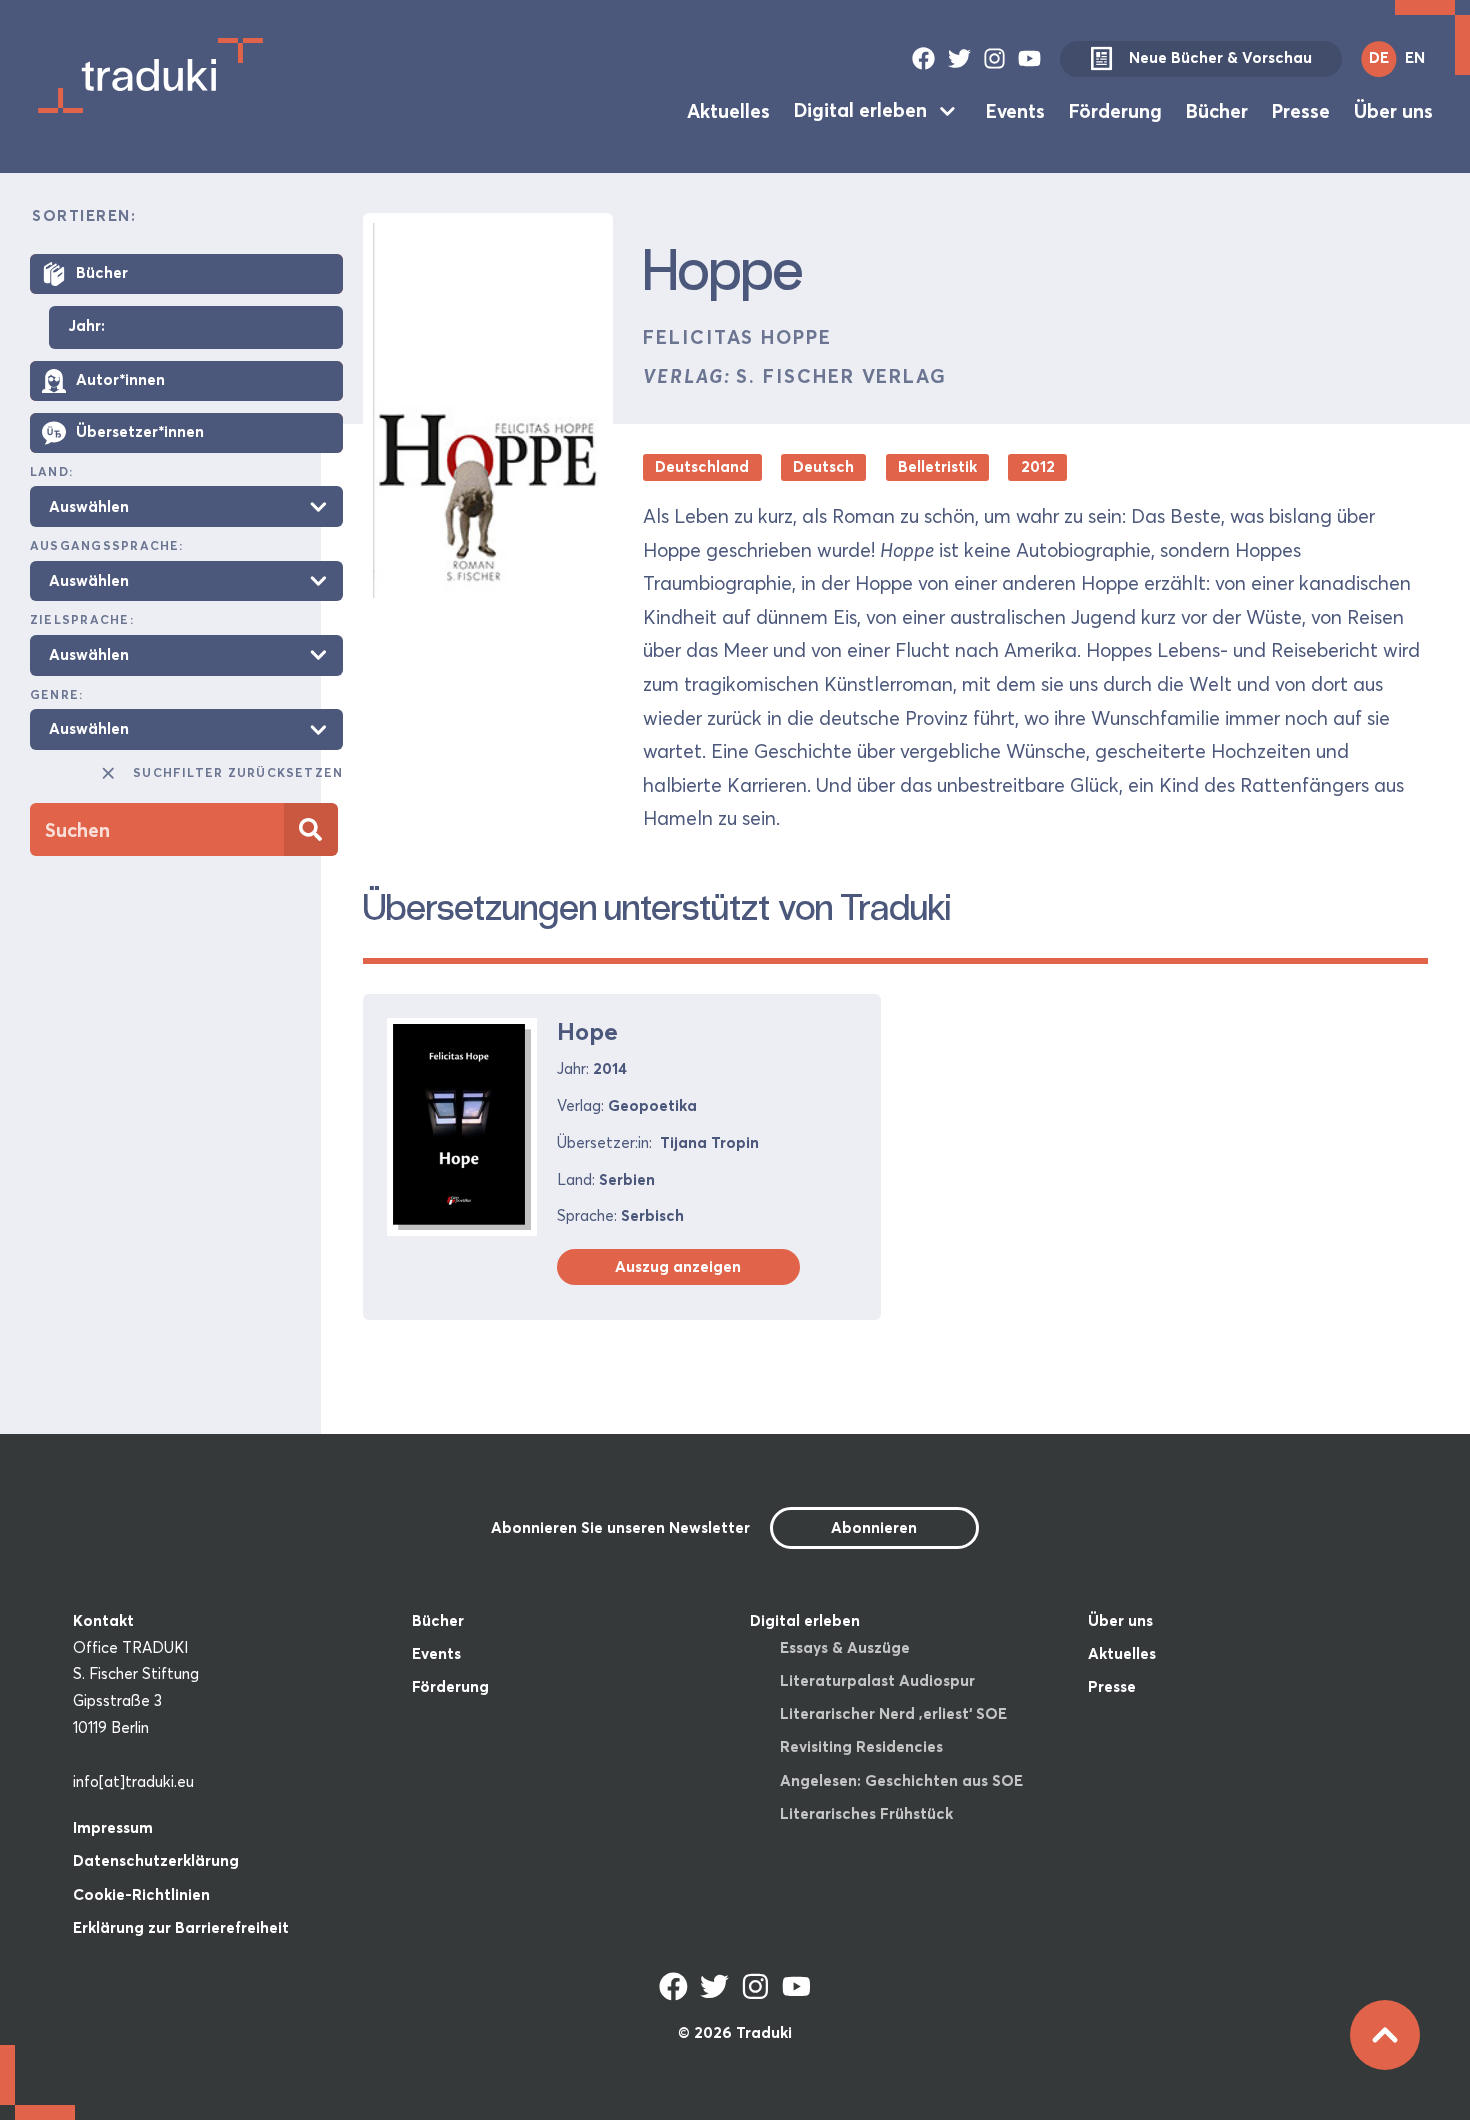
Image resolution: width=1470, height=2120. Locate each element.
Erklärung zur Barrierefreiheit (181, 1927)
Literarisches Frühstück (866, 1813)
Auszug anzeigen (678, 1266)
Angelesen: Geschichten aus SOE (901, 1780)
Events (1015, 110)
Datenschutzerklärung (156, 1860)
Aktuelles (728, 110)
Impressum (113, 1827)
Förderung (1115, 110)
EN (1415, 57)
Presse (1301, 110)
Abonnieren (874, 1527)
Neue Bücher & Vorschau (1220, 57)
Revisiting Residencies (861, 1746)
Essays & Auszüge (845, 1647)
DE (1379, 57)
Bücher (1217, 110)
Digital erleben (860, 110)
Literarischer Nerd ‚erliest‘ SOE (893, 1713)
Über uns (1393, 110)
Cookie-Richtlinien (141, 1894)
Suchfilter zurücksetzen (238, 772)
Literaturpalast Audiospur (877, 1680)
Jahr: (86, 326)
